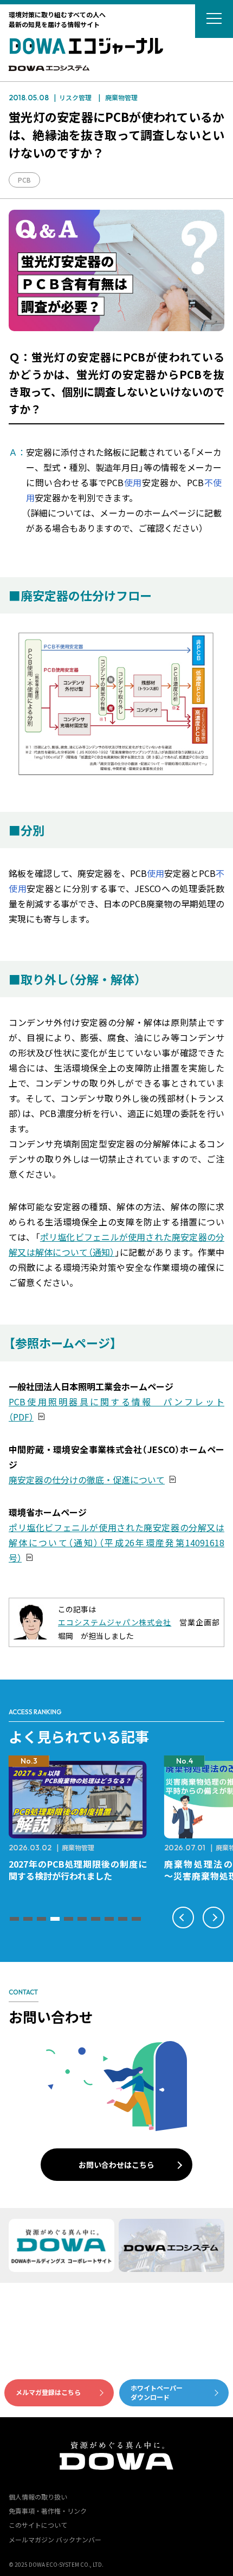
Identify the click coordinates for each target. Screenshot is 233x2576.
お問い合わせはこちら (116, 2165)
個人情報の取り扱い (38, 2497)
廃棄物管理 (121, 97)
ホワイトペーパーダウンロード (157, 2392)
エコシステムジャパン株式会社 (115, 1622)
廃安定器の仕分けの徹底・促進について (87, 1480)
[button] (14, 1919)
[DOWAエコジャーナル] (86, 46)
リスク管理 (75, 97)
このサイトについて (38, 2525)
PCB (24, 180)
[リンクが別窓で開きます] (49, 69)
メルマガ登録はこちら (48, 2392)
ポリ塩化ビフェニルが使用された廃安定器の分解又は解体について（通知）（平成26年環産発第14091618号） (116, 1542)
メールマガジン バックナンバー (55, 2539)
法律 (113, 1847)
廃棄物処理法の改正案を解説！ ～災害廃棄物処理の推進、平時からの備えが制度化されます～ (82, 1876)
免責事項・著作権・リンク (48, 2511)
